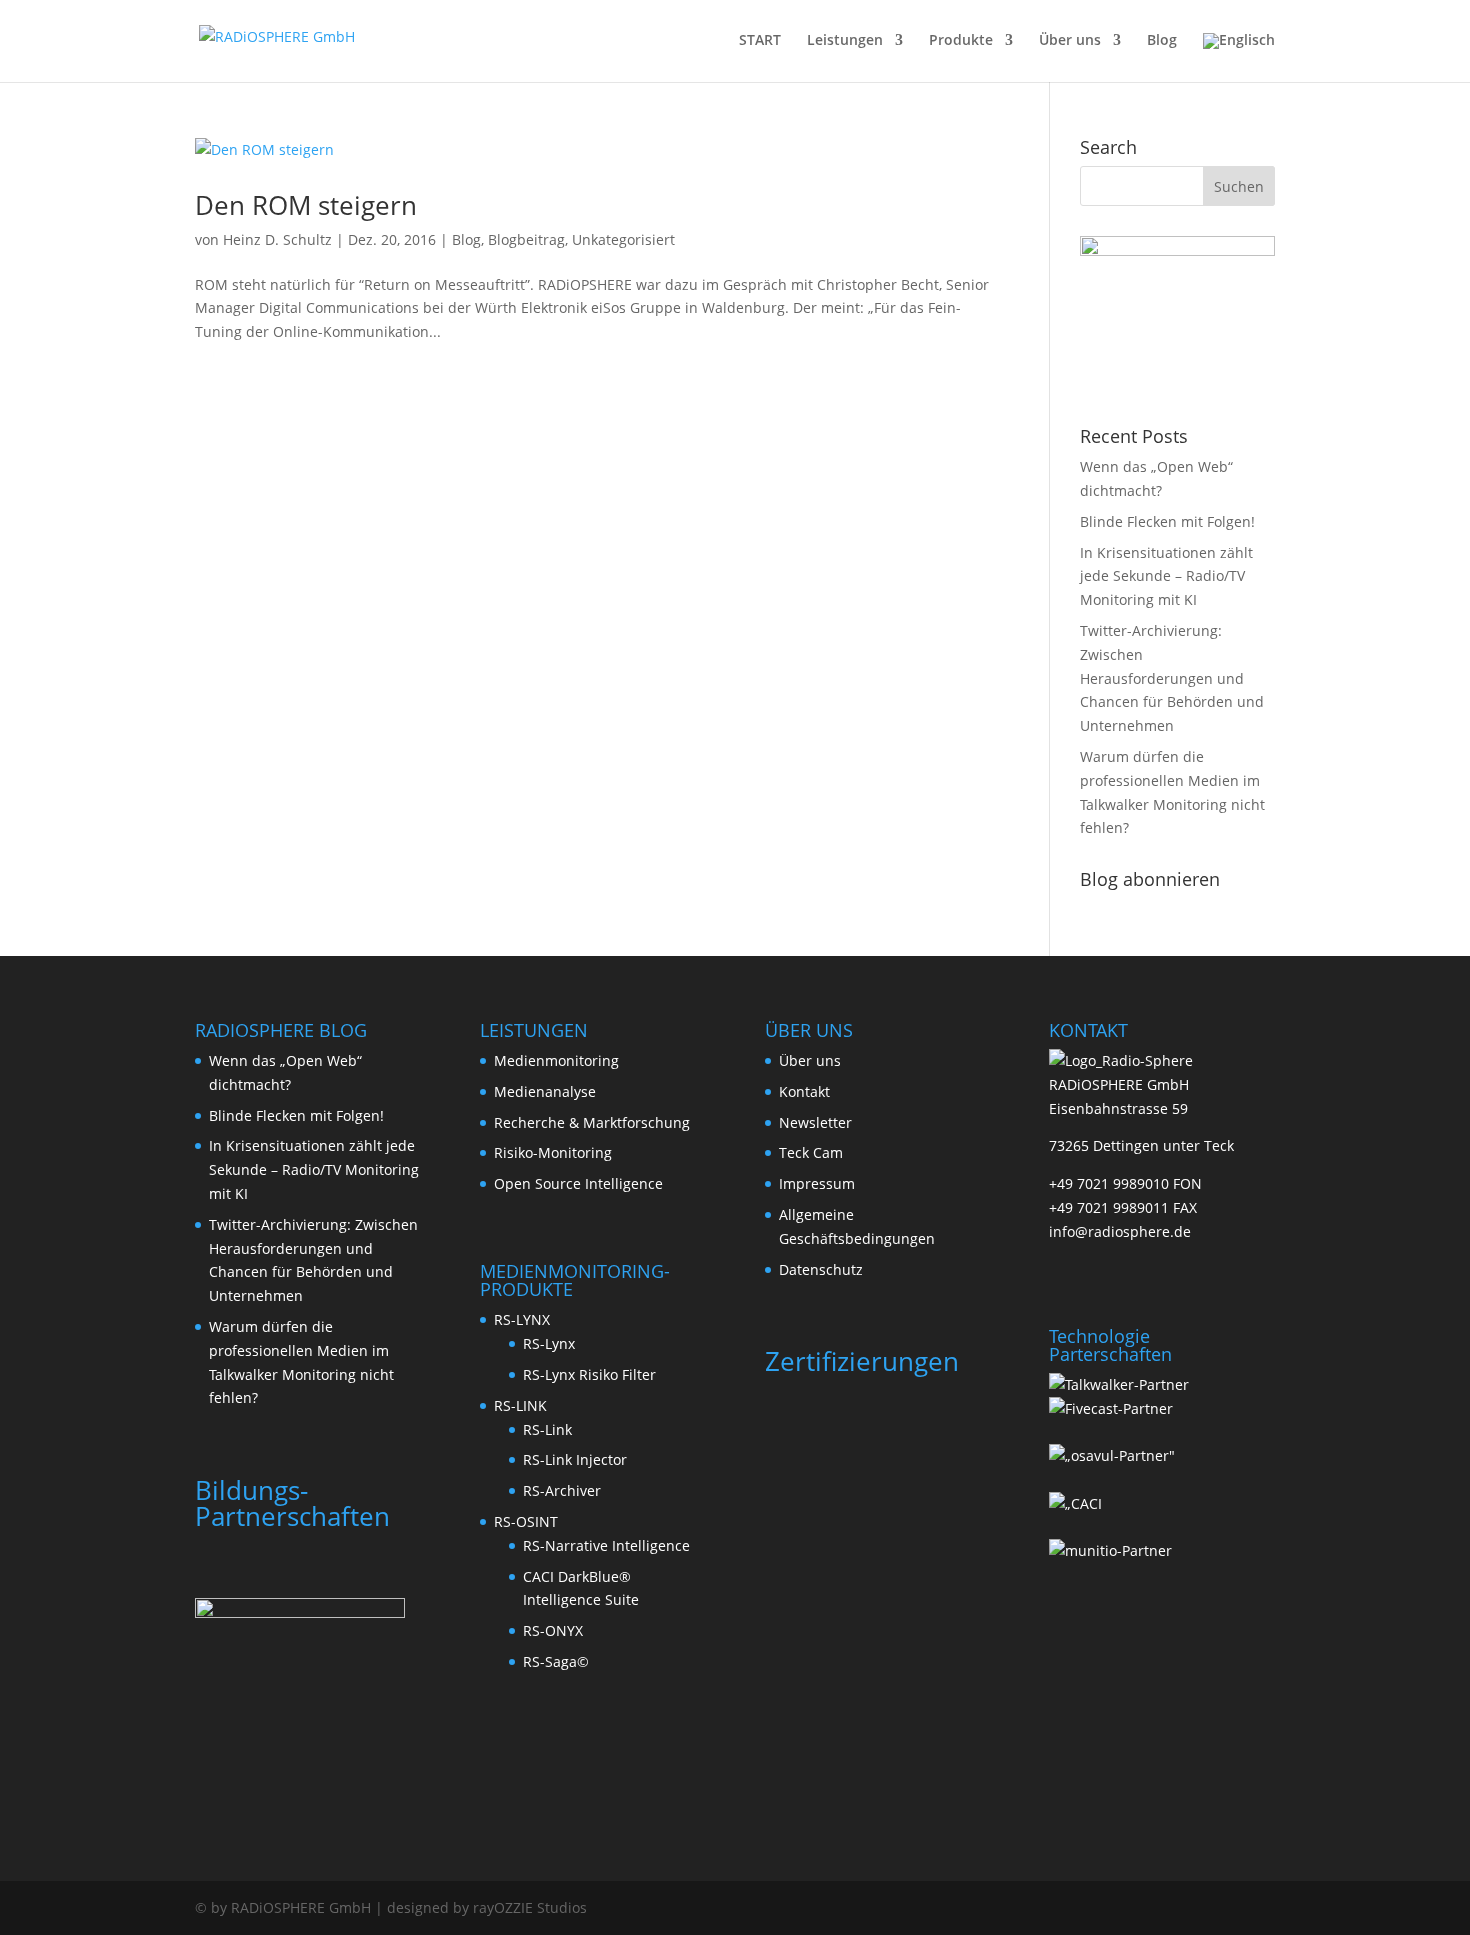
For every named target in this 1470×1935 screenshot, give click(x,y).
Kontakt (804, 1091)
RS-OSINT (526, 1521)
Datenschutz (821, 1269)
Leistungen (845, 41)
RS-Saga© (556, 1661)
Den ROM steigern (306, 205)
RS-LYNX (522, 1319)
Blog (1162, 41)
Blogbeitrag (526, 239)
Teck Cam (811, 1152)
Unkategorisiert (623, 239)
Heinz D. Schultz (277, 239)
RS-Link (547, 1429)
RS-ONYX (553, 1630)
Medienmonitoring (556, 1060)
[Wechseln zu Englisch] (1239, 57)
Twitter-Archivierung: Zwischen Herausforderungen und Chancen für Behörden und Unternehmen (1172, 678)
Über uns (1070, 41)
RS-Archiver (562, 1490)
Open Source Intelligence (578, 1183)
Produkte (961, 41)
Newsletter (815, 1122)
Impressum (817, 1183)
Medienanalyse (545, 1091)
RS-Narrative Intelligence (606, 1545)
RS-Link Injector (575, 1459)
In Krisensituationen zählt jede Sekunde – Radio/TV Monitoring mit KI (1166, 576)
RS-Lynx (549, 1343)
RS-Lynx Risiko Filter (589, 1374)
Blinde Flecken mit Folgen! (1167, 521)
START (760, 41)
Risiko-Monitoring (553, 1152)
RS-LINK (520, 1405)
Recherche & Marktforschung (592, 1122)
